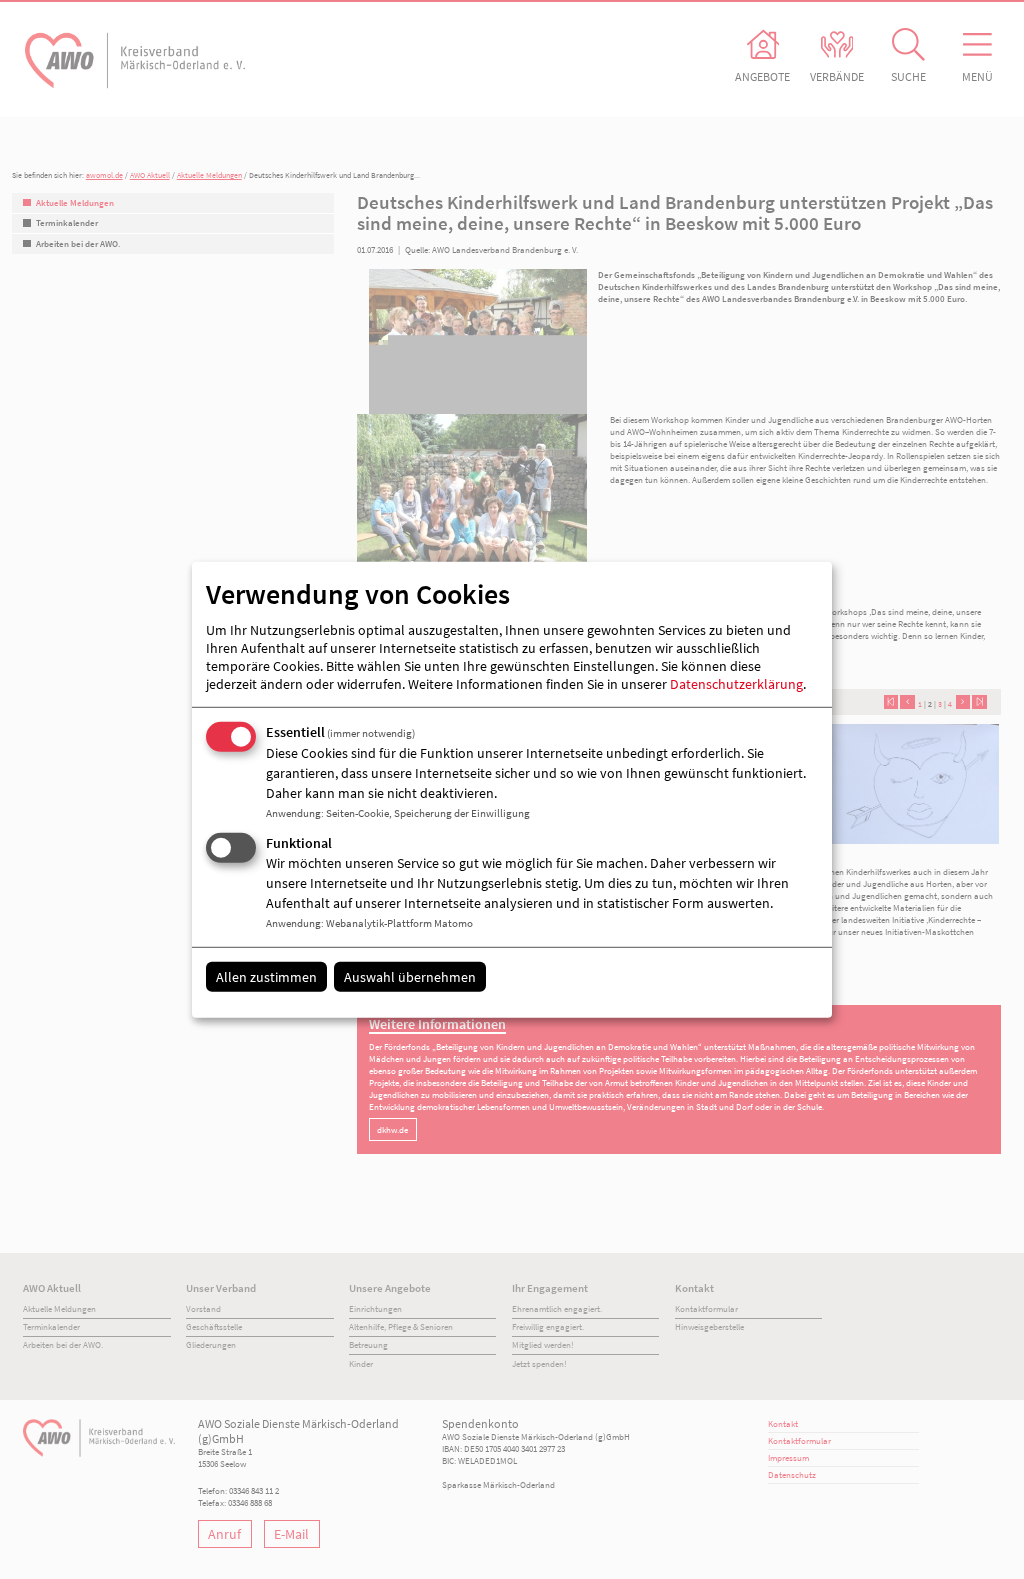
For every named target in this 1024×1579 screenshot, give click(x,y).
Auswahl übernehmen (410, 977)
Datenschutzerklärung (736, 684)
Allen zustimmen (266, 977)
